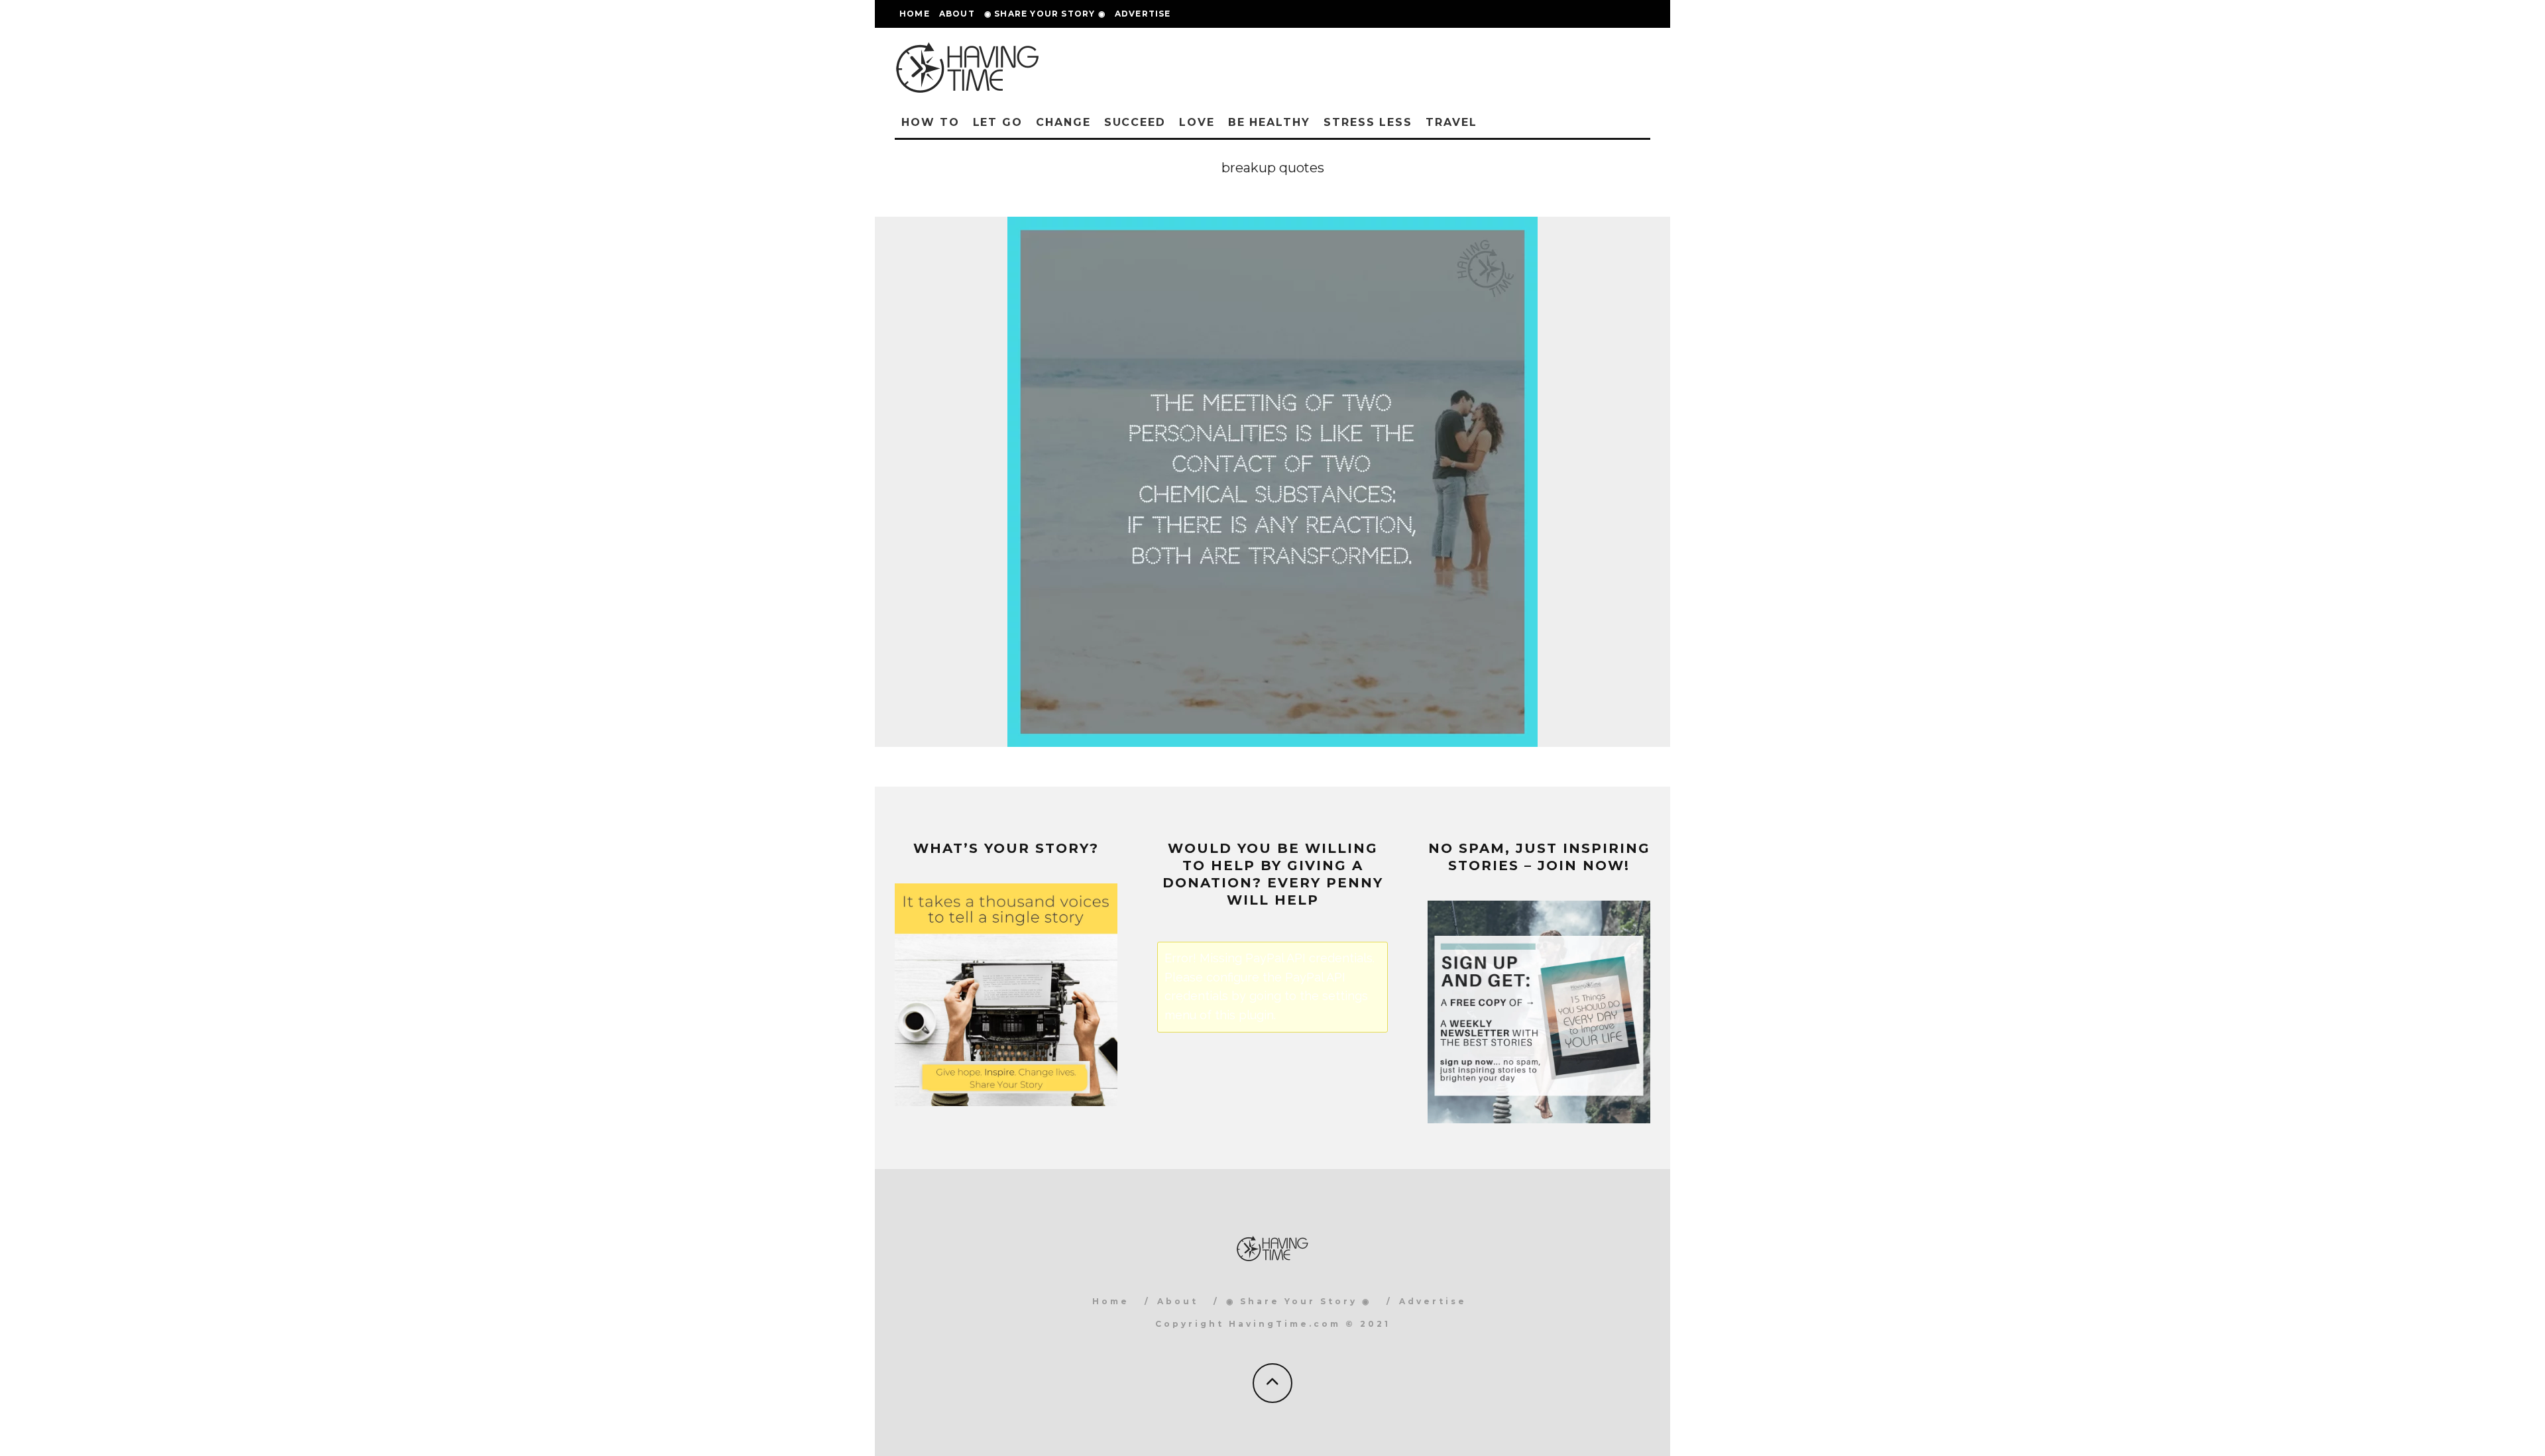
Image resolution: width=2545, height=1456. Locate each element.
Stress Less (1368, 122)
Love (1197, 122)
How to (931, 122)
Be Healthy (1269, 122)
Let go (998, 122)
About (957, 14)
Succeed (1135, 122)
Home (915, 14)
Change (1063, 122)
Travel (1451, 122)
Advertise (1143, 14)
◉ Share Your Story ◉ (1045, 14)
